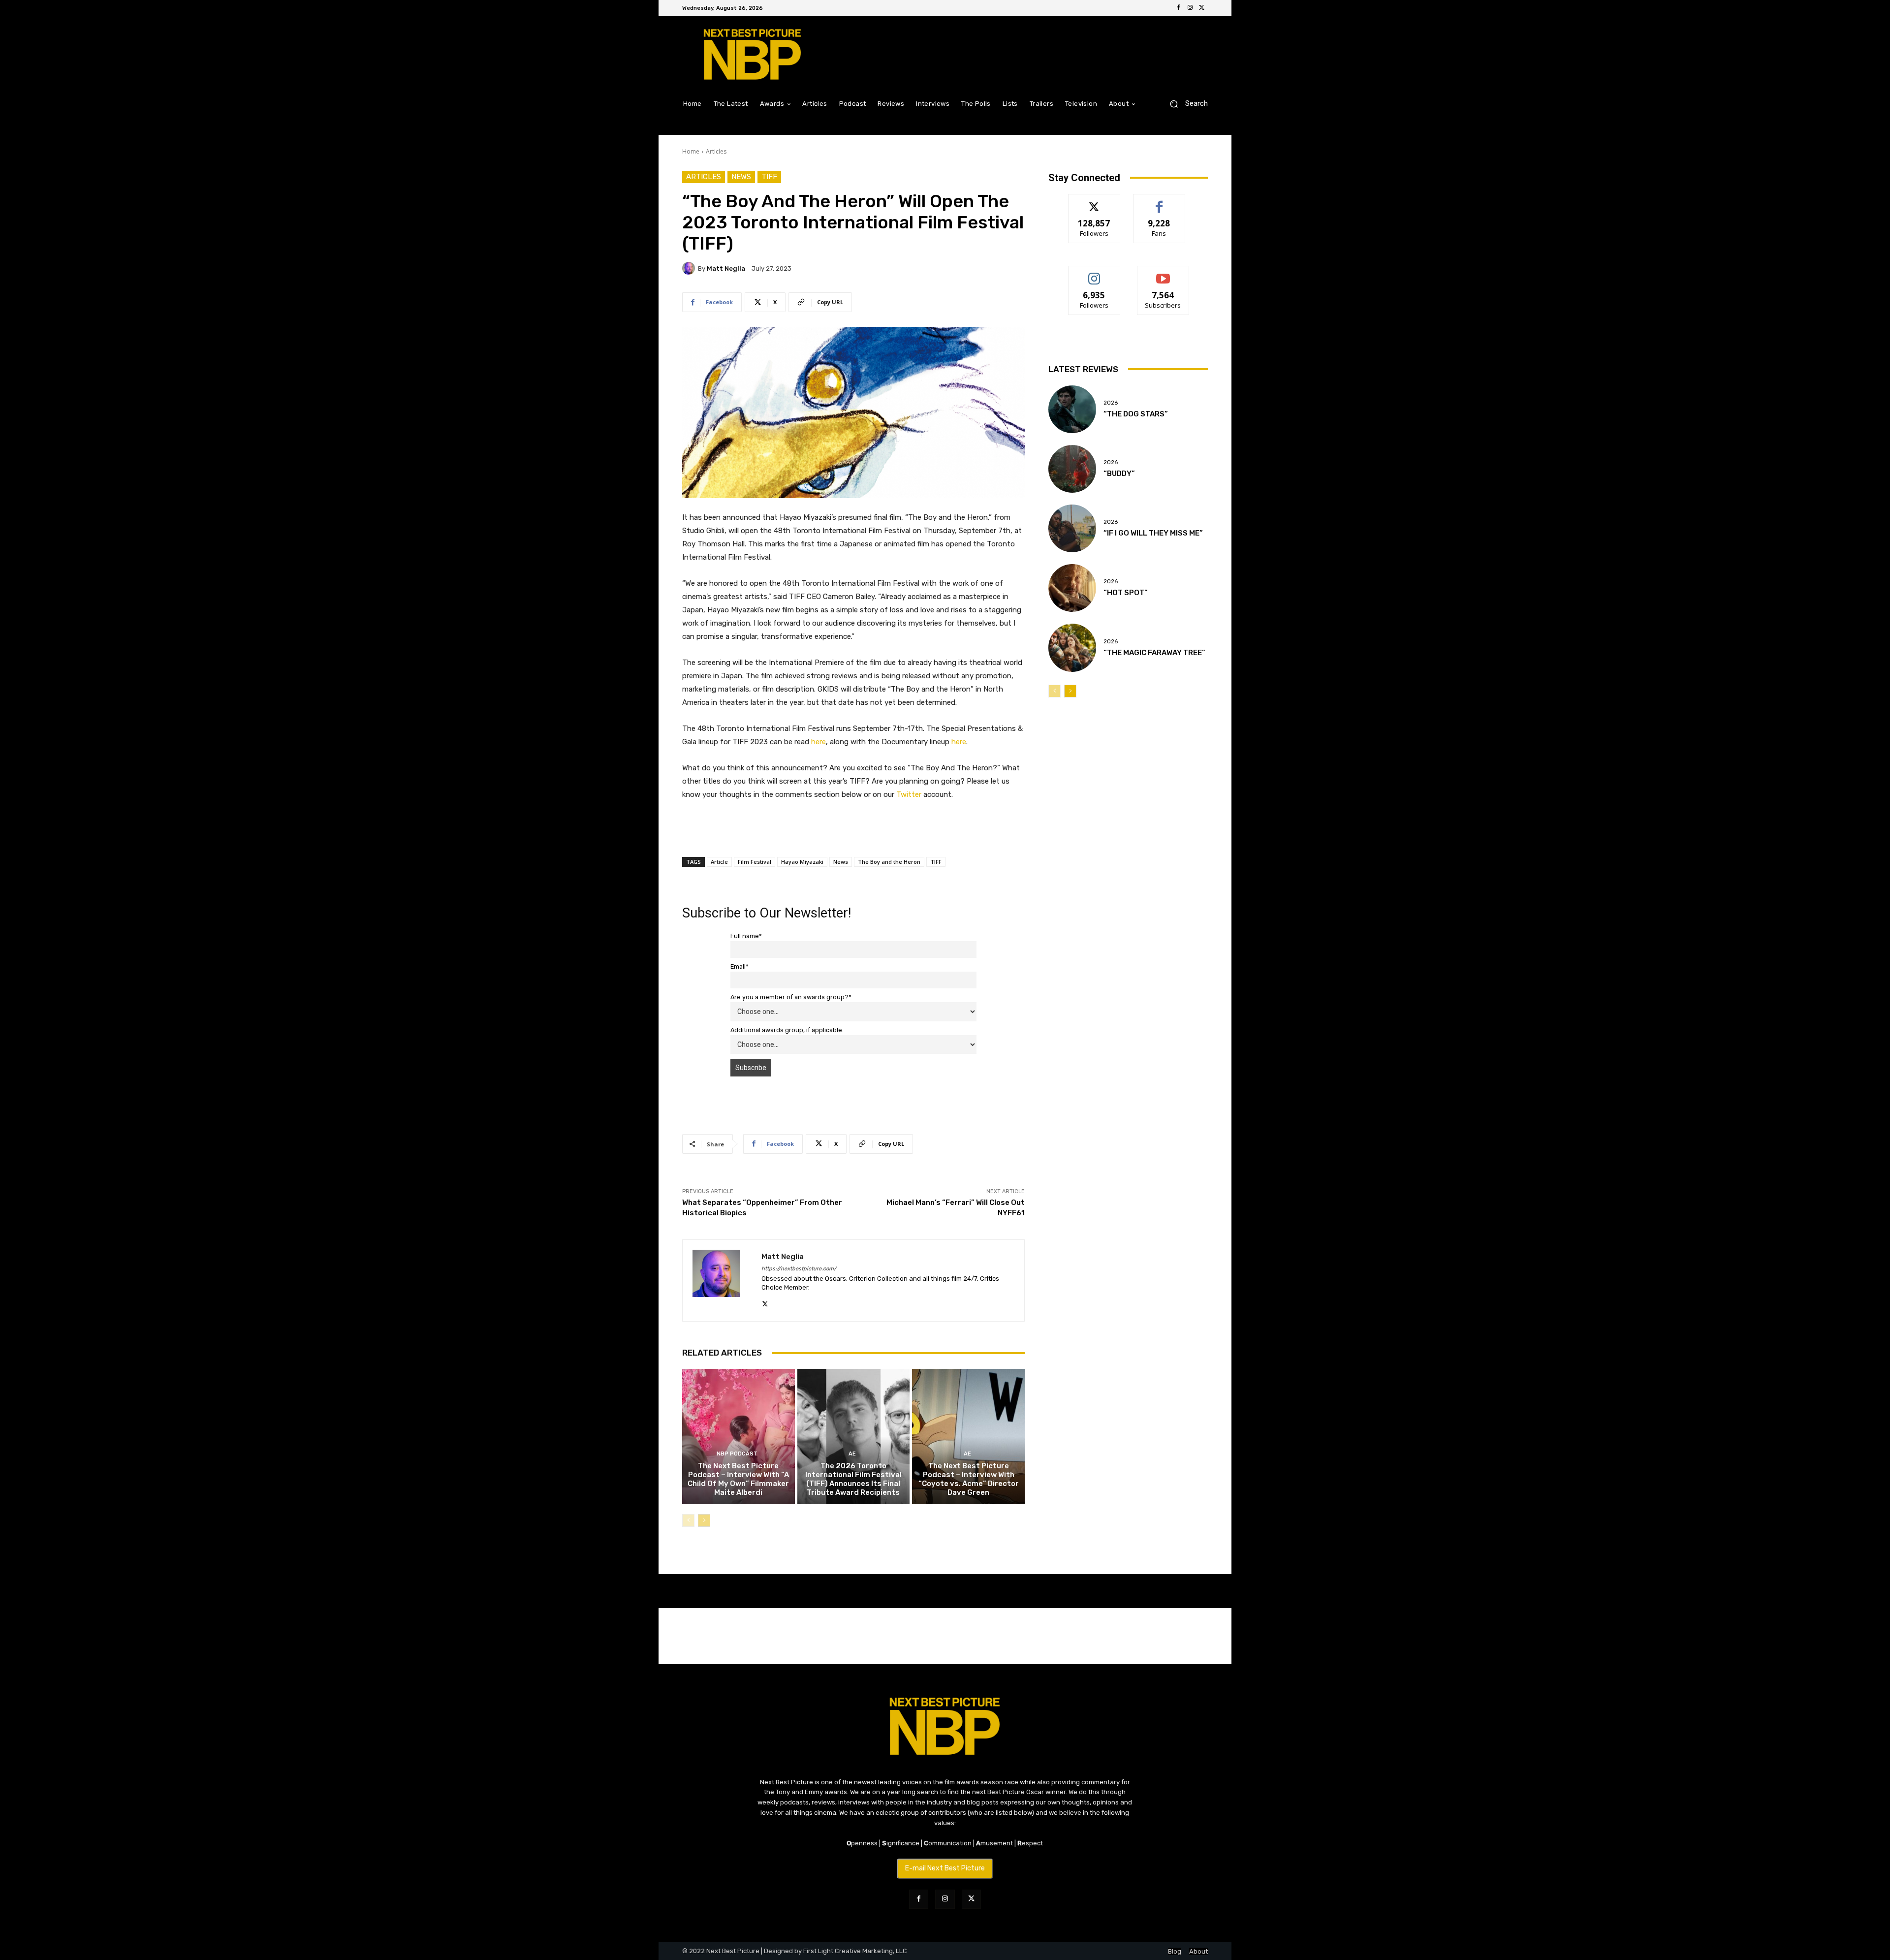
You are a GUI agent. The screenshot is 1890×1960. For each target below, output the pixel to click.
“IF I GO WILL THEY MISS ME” (1153, 533)
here (819, 742)
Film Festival (755, 862)
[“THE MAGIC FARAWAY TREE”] (1072, 648)
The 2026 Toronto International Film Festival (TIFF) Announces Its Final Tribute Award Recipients (853, 1479)
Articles (716, 151)
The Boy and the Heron (889, 862)
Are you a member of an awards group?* (791, 997)
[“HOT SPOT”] (1072, 588)
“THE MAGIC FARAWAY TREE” (1154, 653)
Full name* (746, 936)
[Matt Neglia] (690, 268)
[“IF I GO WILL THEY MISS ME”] (1072, 528)
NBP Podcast (737, 1454)
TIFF (769, 177)
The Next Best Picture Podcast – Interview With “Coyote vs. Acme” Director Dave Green (969, 1479)
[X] (1202, 8)
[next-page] (704, 1520)
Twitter (909, 794)
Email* (740, 966)
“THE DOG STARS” (1136, 414)
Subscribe (1163, 273)
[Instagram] (1190, 8)
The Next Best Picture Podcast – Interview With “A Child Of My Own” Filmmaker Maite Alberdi (738, 1479)
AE (852, 1454)
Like (1159, 202)
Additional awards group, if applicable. (787, 1030)
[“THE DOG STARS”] (1072, 409)
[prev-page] (688, 1520)
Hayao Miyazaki (802, 862)
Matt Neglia (726, 269)
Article (719, 862)
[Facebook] (1178, 8)
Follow (1094, 202)
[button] (1185, 104)
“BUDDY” (1119, 474)
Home (691, 151)
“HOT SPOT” (1126, 593)
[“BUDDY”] (1072, 469)
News (741, 177)
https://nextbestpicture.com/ (799, 1269)
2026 (1111, 403)
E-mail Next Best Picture (945, 1868)
